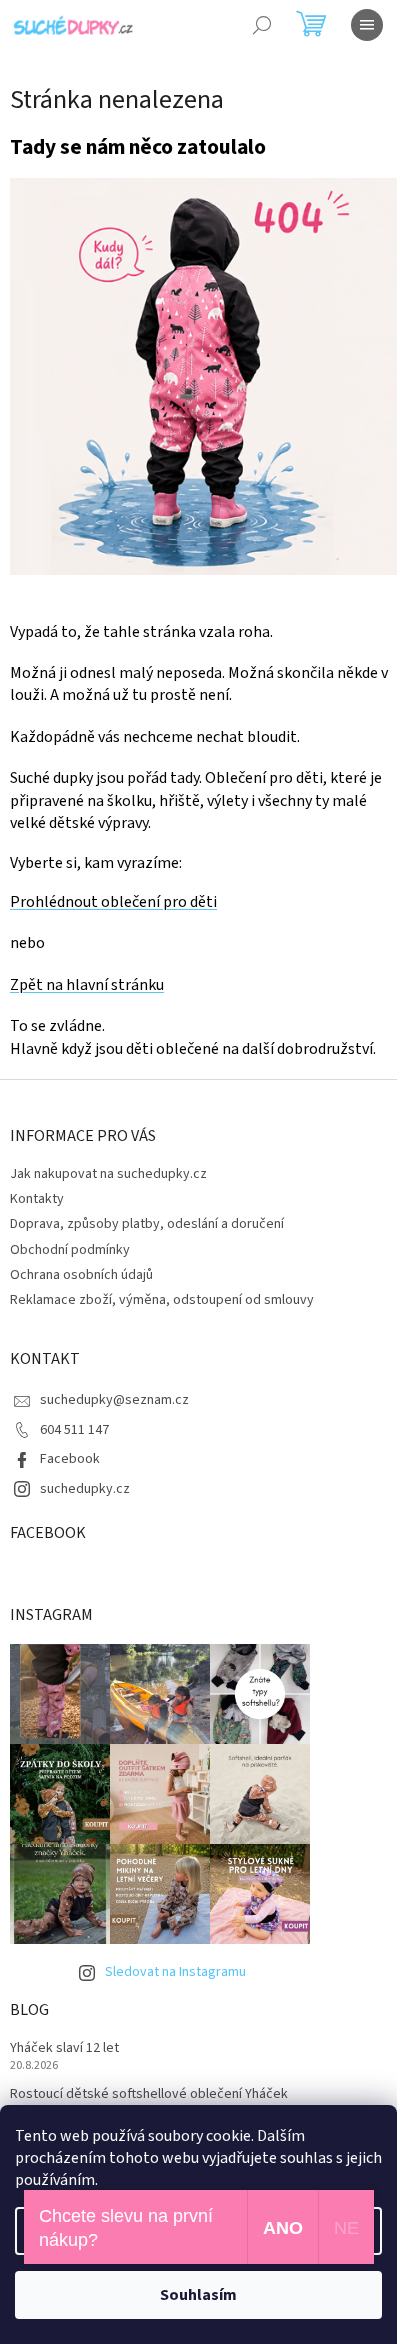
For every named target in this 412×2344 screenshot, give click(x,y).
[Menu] (367, 25)
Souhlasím (198, 2295)
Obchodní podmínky (70, 1250)
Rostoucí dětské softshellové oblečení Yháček (149, 2094)
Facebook (70, 1459)
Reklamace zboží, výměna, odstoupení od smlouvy (162, 1300)
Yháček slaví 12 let (64, 2048)
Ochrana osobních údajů (81, 1275)
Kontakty (37, 1199)
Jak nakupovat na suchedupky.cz (108, 1174)
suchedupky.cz (85, 1489)
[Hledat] (262, 25)
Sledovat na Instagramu (175, 1972)
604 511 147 (74, 1430)
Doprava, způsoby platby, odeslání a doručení (147, 1224)
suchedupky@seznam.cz (114, 1400)
